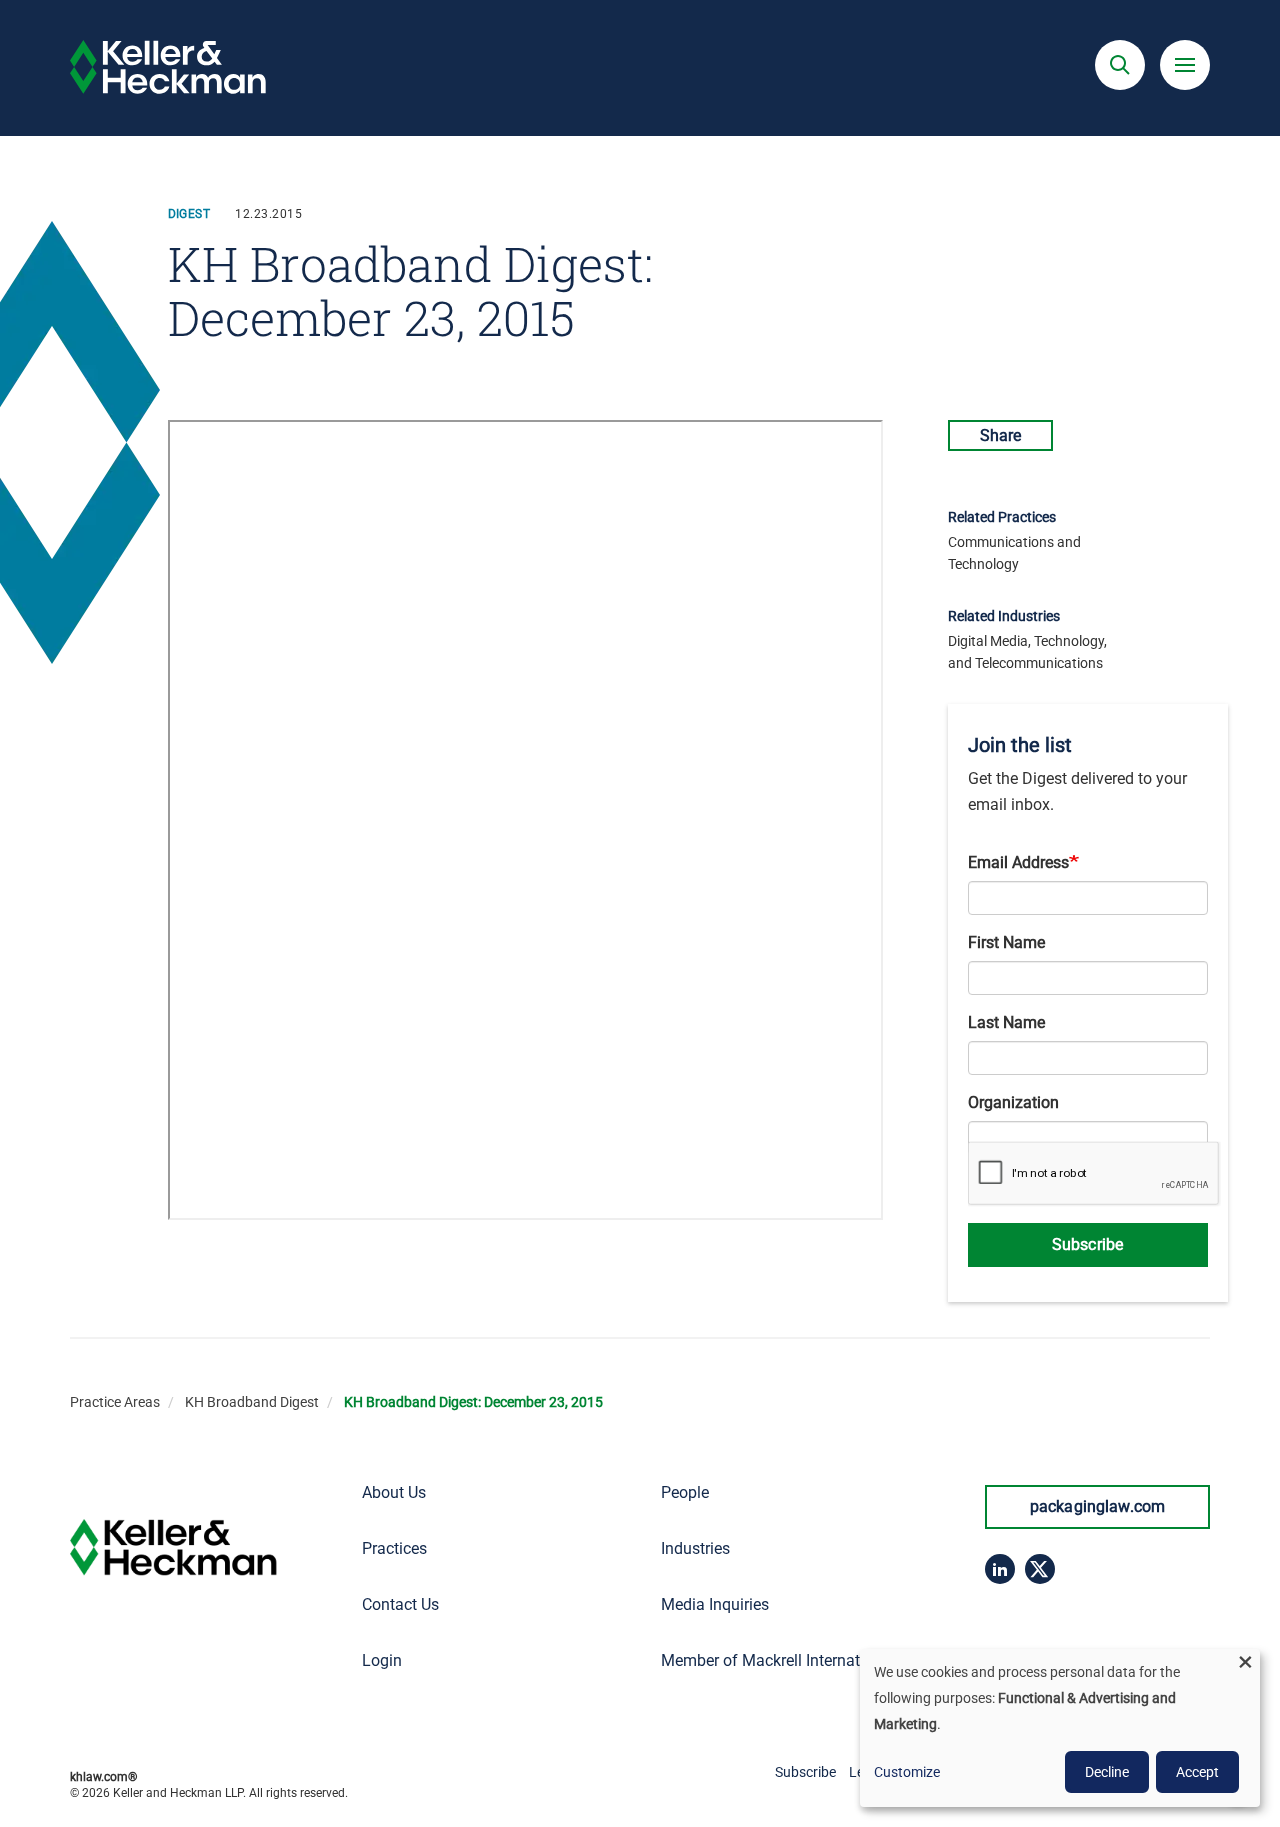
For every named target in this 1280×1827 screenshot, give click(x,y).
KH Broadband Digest (252, 1402)
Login (382, 1660)
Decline (1107, 1772)
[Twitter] (1040, 1569)
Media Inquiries (715, 1604)
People (685, 1492)
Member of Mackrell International (778, 1660)
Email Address (1018, 862)
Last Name (1006, 1022)
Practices (394, 1548)
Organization (1013, 1102)
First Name (1006, 942)
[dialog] (1060, 1728)
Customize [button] (907, 1772)
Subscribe (1087, 1244)
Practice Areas (115, 1402)
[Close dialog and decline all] (1245, 1661)
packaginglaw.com (1098, 1506)
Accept (1197, 1772)
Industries (695, 1548)
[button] (1120, 65)
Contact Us (400, 1604)
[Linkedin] (1000, 1569)
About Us (394, 1492)
